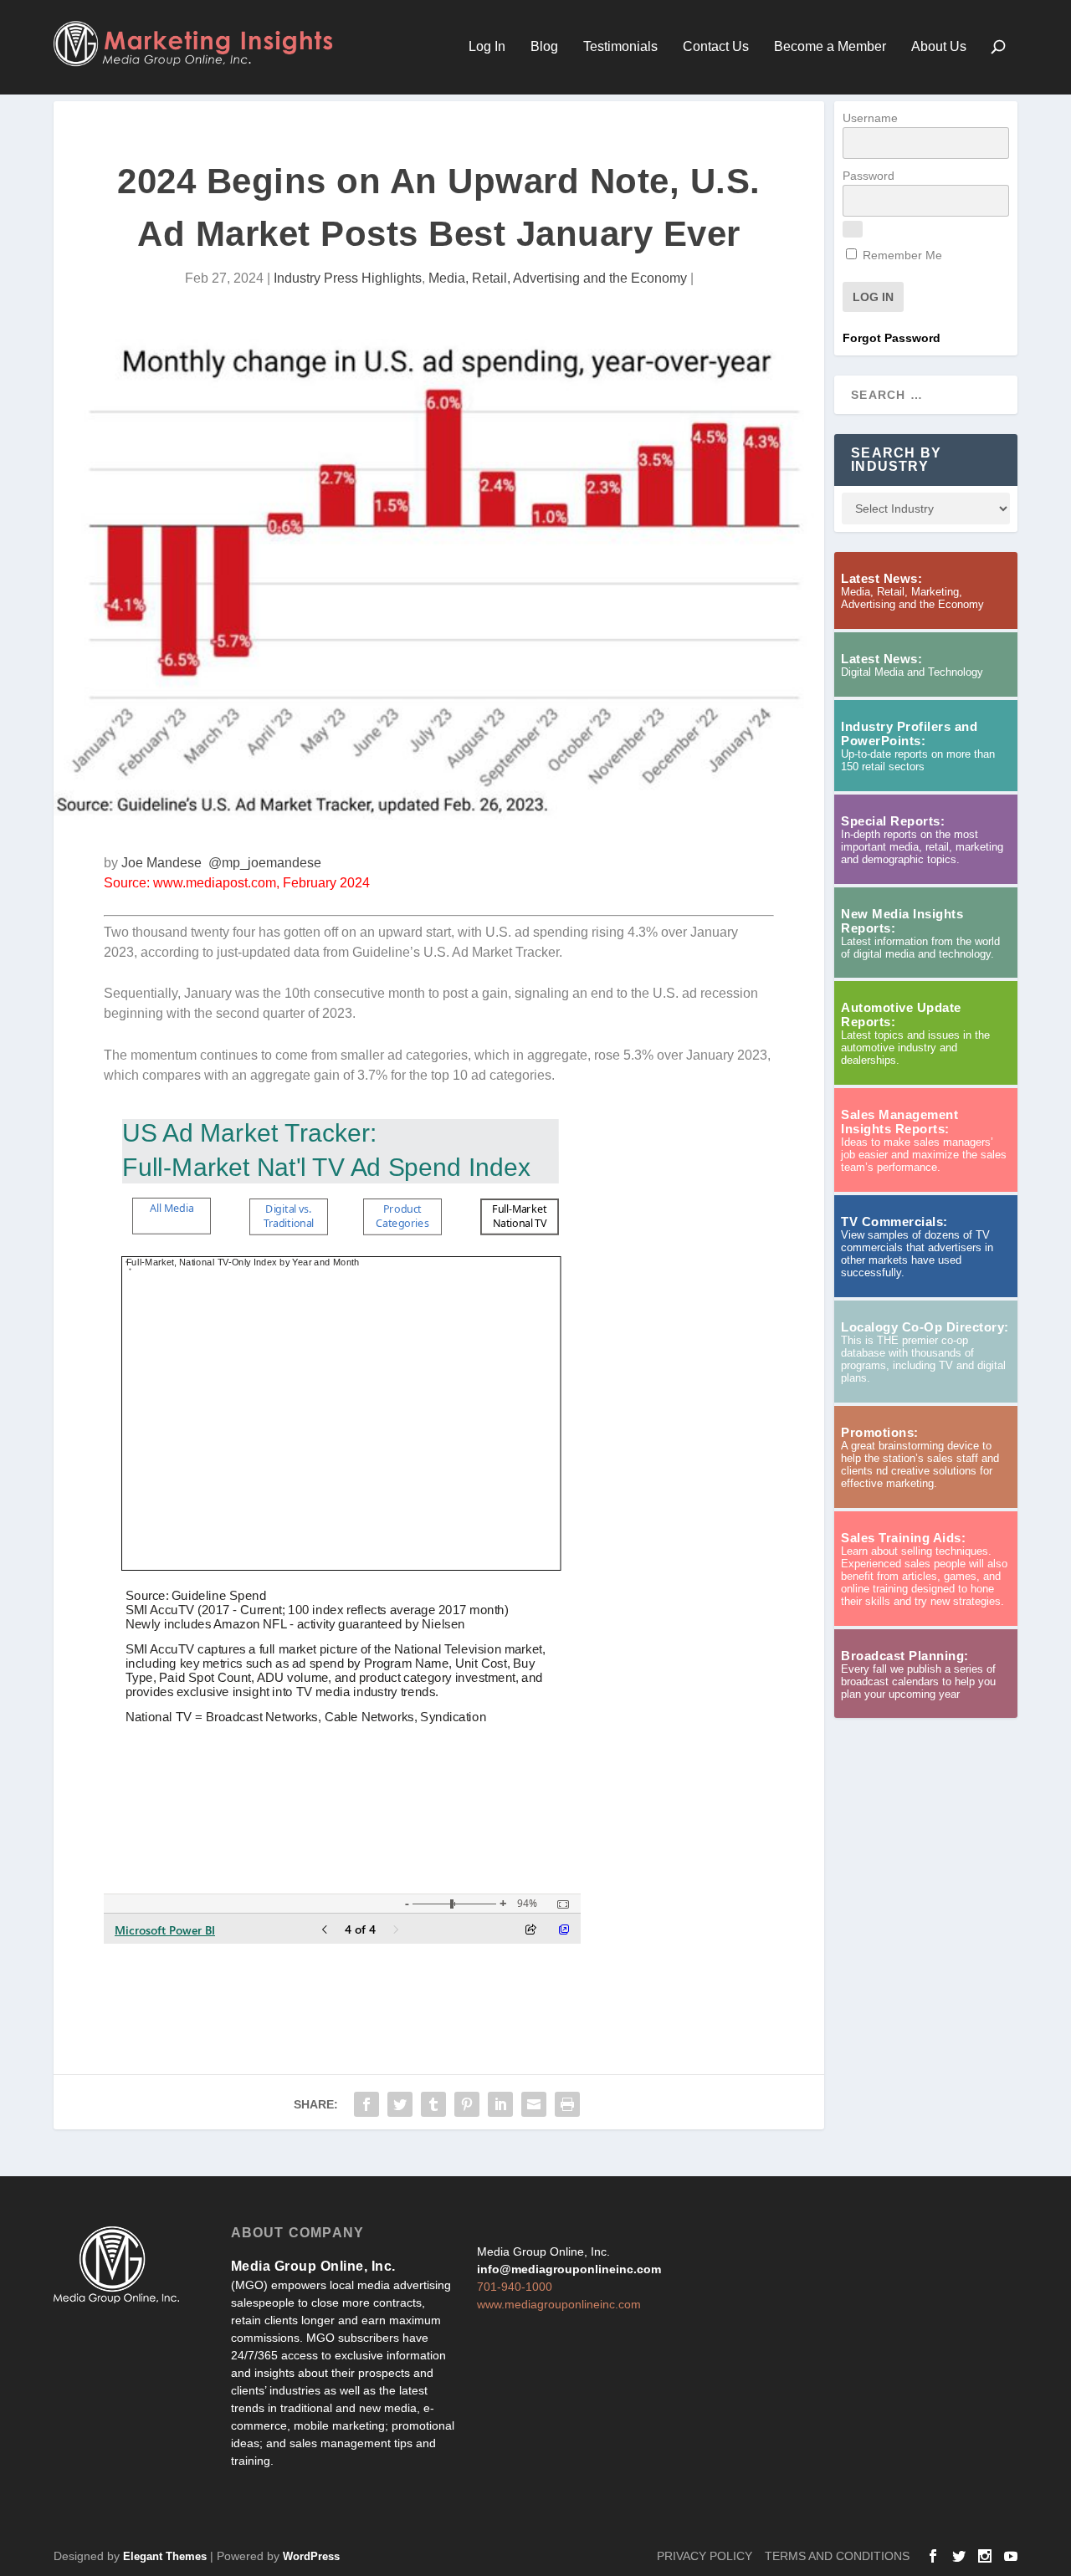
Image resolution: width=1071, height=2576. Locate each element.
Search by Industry (896, 460)
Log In (487, 47)
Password (869, 176)
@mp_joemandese (265, 863)
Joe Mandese (161, 863)
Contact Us (716, 47)
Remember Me (901, 255)
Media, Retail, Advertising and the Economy (558, 278)
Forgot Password (892, 338)
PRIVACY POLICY (705, 2556)
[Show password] (853, 229)
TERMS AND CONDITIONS (837, 2556)
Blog (544, 47)
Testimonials (620, 47)
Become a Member (830, 47)
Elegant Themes (165, 2556)
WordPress (311, 2556)
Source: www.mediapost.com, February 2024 (237, 883)
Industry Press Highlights (348, 278)
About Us (939, 47)
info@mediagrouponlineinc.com (569, 2269)
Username (870, 118)
